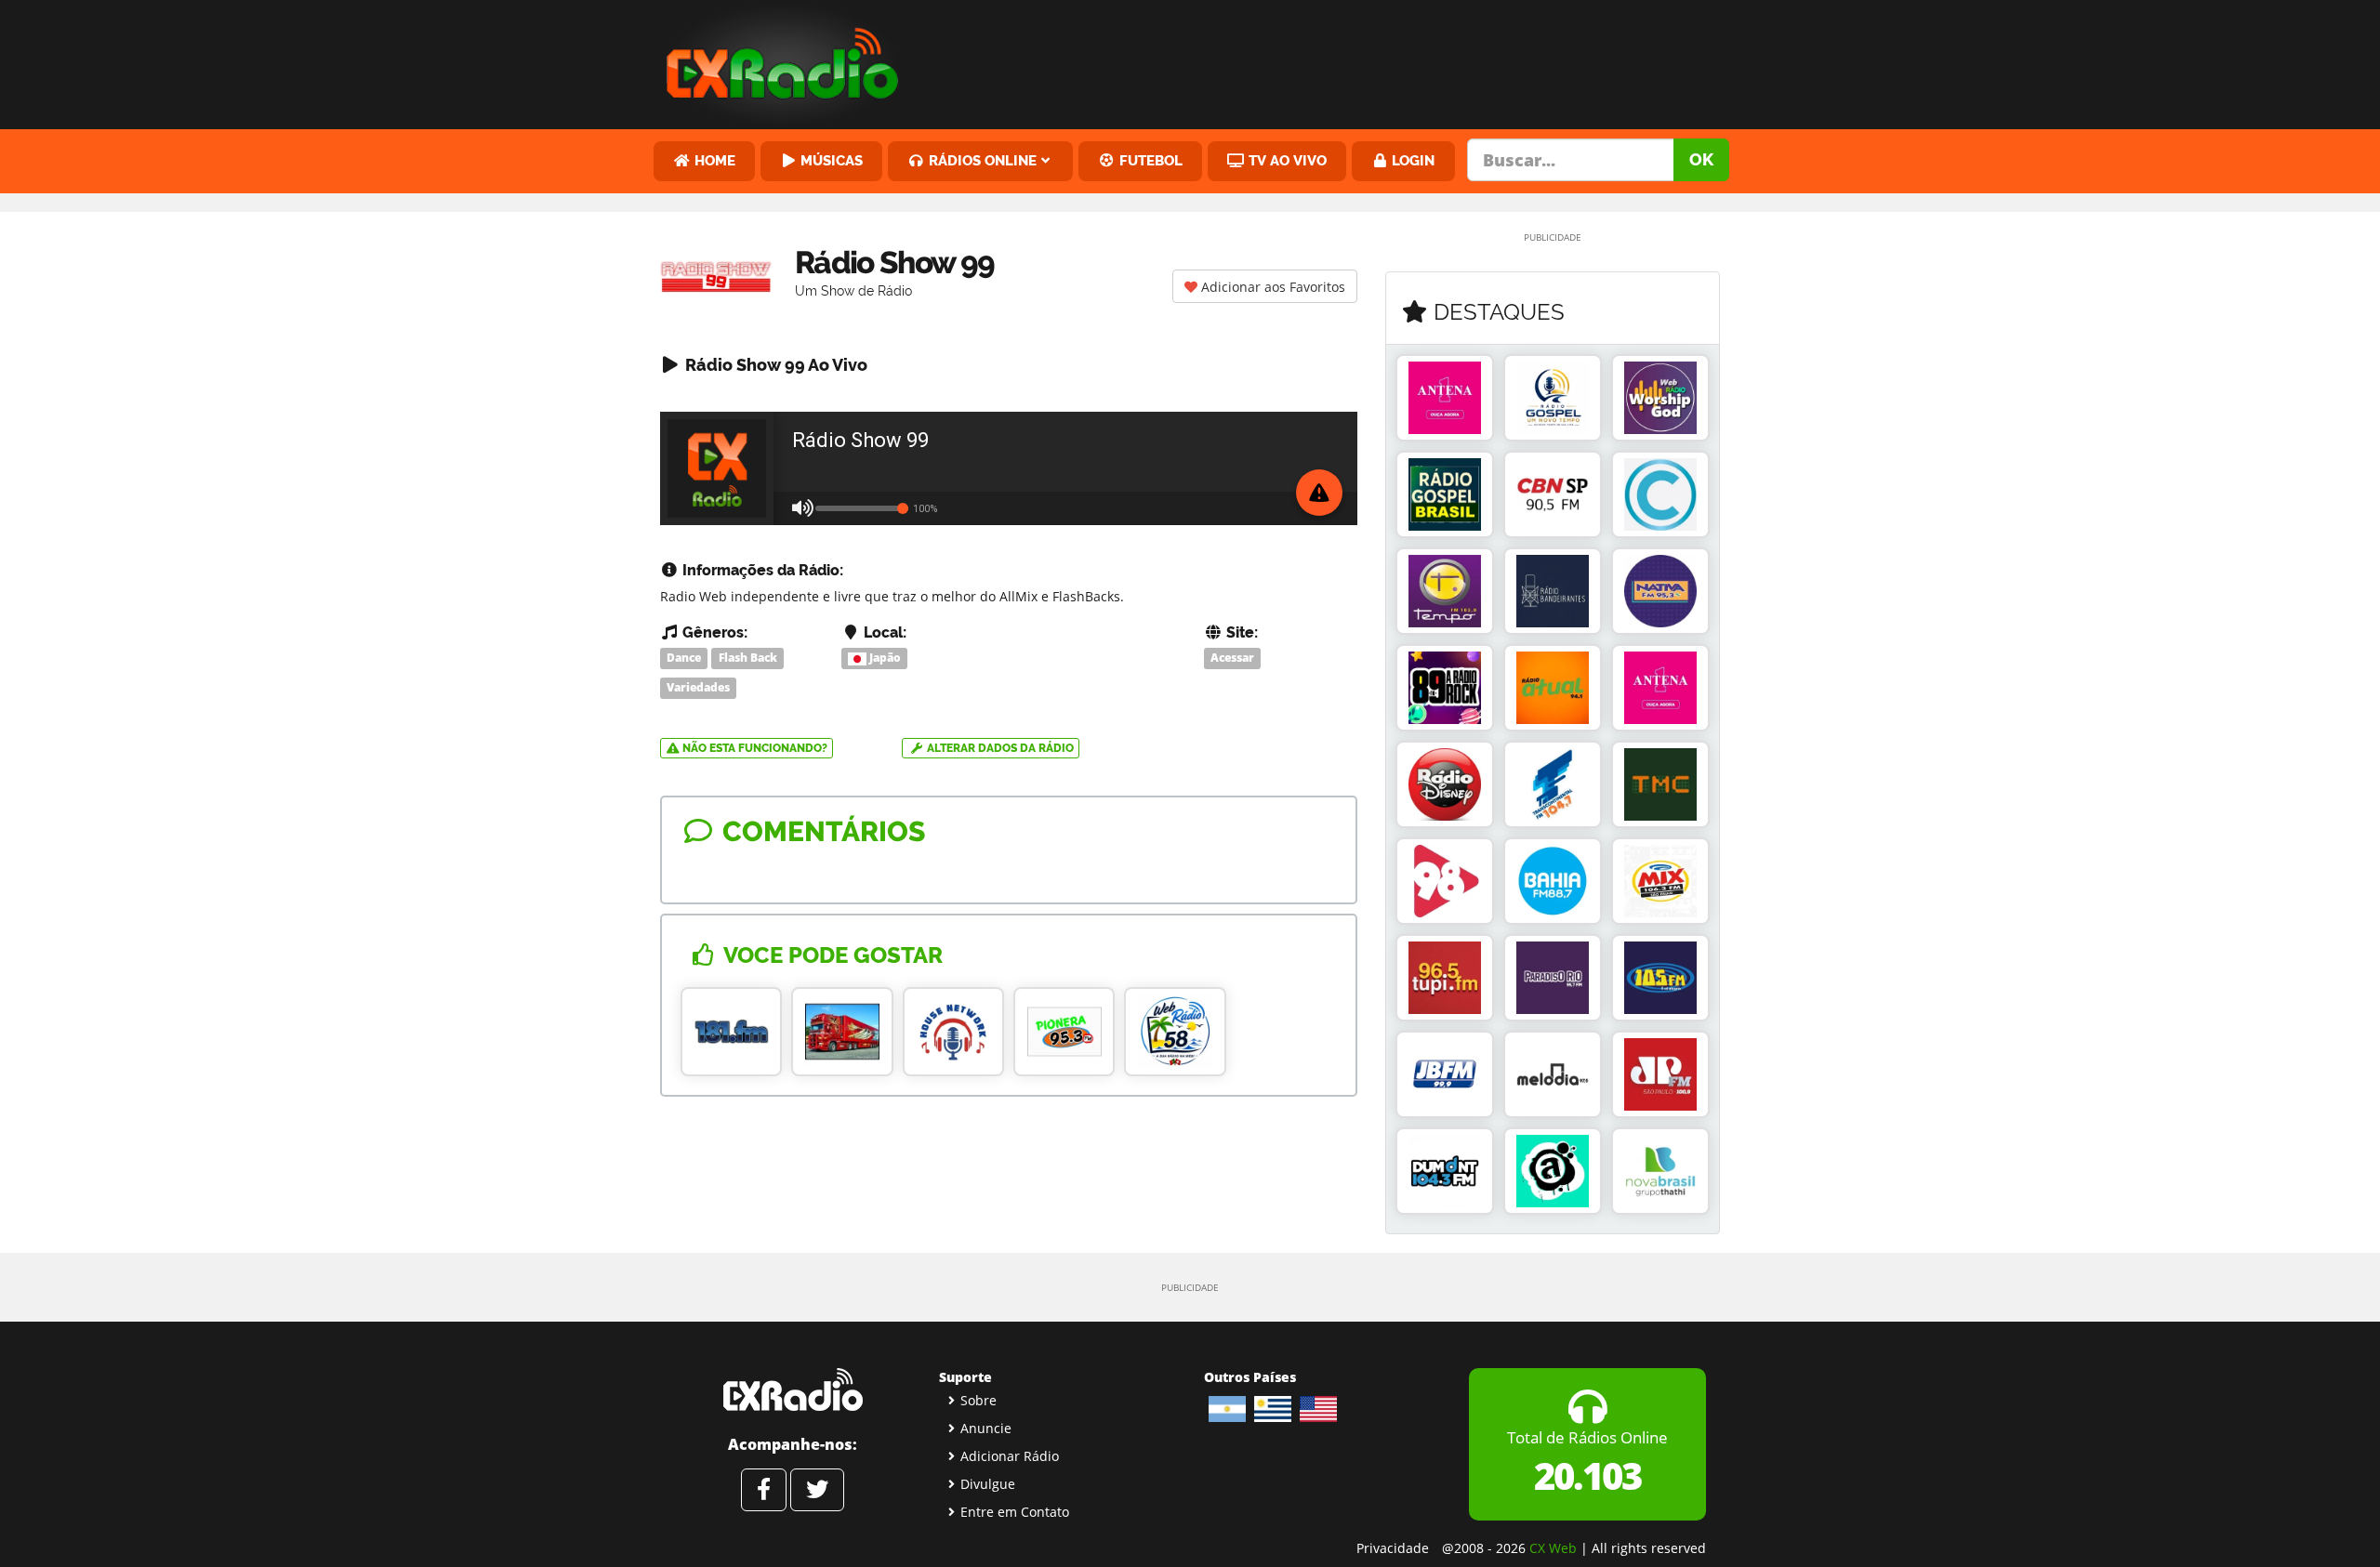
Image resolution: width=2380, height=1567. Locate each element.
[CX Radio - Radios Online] (793, 1389)
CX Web (1553, 1548)
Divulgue (988, 1484)
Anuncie (986, 1428)
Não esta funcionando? (754, 748)
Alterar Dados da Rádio (999, 748)
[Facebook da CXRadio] (764, 1490)
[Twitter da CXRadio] (817, 1490)
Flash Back (748, 658)
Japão (884, 658)
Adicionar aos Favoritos (1271, 287)
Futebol (1149, 160)
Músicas (830, 160)
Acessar (1232, 658)
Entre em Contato (1015, 1512)
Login (1411, 160)
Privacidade (1393, 1548)
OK (1701, 159)
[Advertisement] (1332, 60)
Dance (684, 658)
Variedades (698, 687)
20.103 (1587, 1475)
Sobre (978, 1400)
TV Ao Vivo (1286, 160)
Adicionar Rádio (1010, 1456)
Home (713, 160)
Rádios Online (981, 160)
